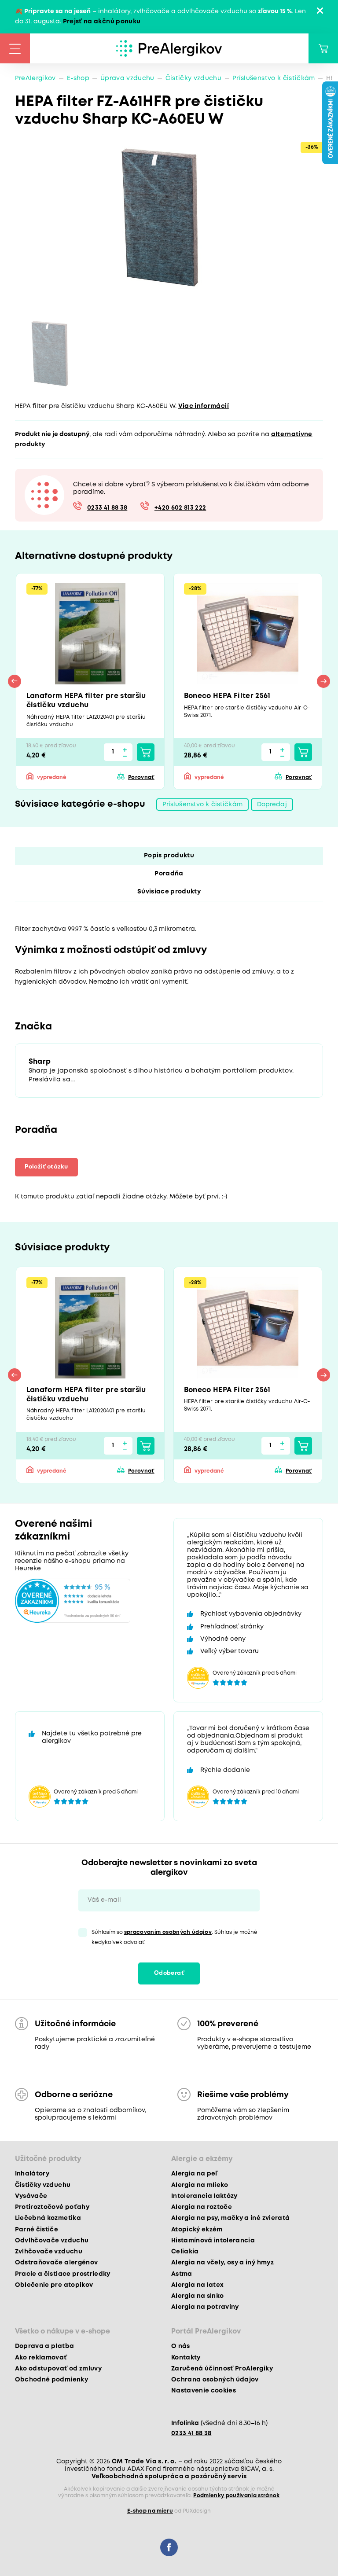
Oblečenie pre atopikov (54, 2285)
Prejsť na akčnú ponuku (102, 22)
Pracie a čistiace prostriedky (63, 2274)
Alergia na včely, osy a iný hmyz (222, 2263)
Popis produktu (169, 856)
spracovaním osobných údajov (168, 1932)
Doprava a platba (44, 2346)
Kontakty (186, 2358)
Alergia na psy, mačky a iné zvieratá (230, 2218)
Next (323, 681)
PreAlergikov (35, 78)
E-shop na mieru (150, 2511)
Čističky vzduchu (193, 78)
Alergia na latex (197, 2285)
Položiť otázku (46, 1167)
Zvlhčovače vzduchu (49, 2252)
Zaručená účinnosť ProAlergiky (222, 2369)
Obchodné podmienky (51, 2380)
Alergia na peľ (194, 2174)
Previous (15, 681)
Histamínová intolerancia (213, 2241)
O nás (181, 2346)
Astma (182, 2274)
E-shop (78, 78)
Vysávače (31, 2196)
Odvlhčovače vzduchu (52, 2241)
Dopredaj (272, 805)
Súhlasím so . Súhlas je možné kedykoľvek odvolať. (175, 1937)
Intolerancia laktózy (204, 2196)
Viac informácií (204, 406)
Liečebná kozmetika (48, 2218)
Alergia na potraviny (205, 2307)
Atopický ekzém (197, 2230)
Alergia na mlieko (200, 2185)
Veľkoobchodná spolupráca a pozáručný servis (169, 2477)
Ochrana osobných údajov (215, 2380)
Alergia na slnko (197, 2296)
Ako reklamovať (41, 2358)
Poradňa (169, 874)
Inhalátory (32, 2174)
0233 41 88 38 (107, 508)
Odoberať (169, 1973)
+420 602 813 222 (180, 508)
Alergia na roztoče (202, 2207)
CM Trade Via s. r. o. (144, 2462)
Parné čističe (37, 2230)
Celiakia (185, 2252)
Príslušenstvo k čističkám (274, 78)
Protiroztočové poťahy (52, 2207)
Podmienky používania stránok (237, 2496)
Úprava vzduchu (127, 78)
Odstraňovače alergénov (56, 2263)
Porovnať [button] (141, 777)
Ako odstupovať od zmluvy (58, 2369)
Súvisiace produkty (169, 892)
